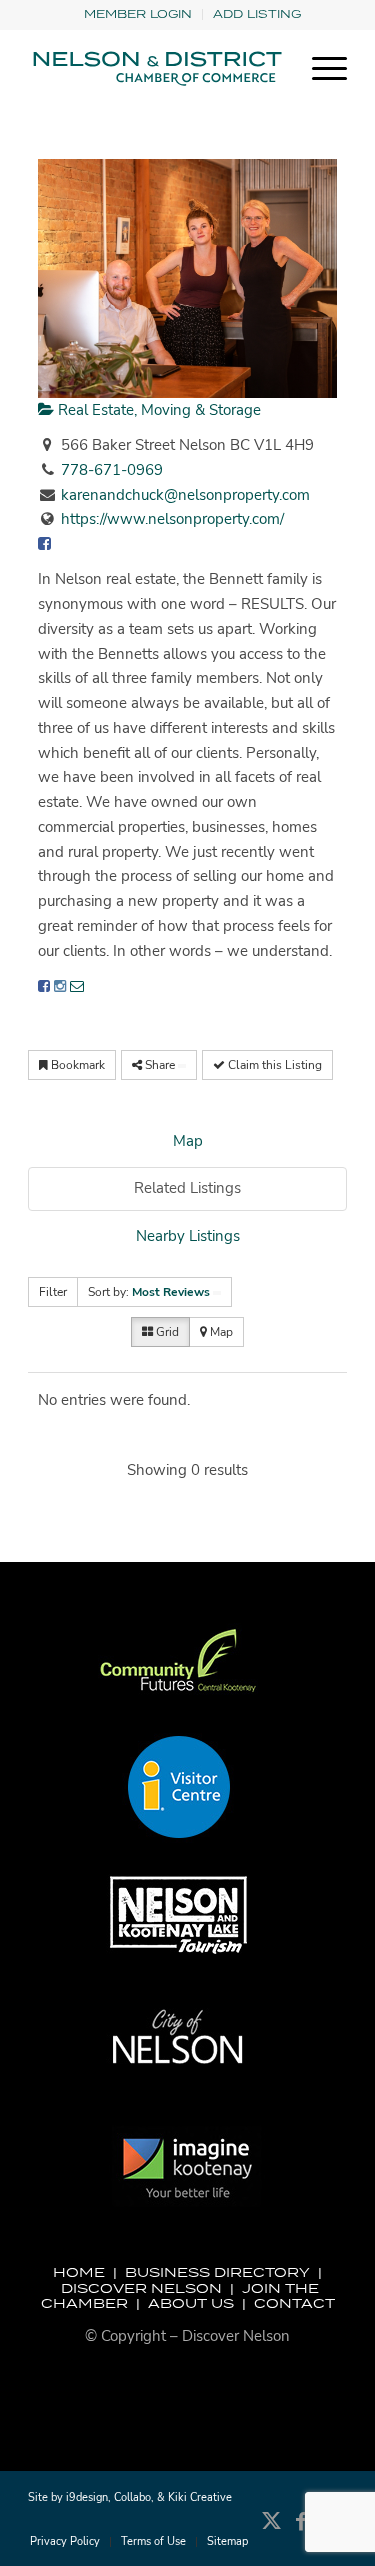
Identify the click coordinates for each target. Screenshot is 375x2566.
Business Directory (217, 2272)
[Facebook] (44, 986)
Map (188, 1141)
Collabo (132, 2497)
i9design (87, 2497)
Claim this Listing (273, 1065)
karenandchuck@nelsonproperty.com (185, 495)
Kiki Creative (200, 2497)
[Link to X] (272, 2531)
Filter (53, 1292)
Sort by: (149, 1292)
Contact (294, 2303)
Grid (166, 1332)
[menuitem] (138, 14)
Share (160, 1065)
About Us (191, 2303)
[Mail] (77, 986)
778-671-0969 (112, 470)
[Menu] (319, 69)
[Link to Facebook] (302, 2531)
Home (79, 2272)
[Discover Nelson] (155, 69)
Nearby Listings (188, 1236)
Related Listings (187, 1188)
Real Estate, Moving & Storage (157, 410)
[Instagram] (60, 986)
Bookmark (76, 1065)
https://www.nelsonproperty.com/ (172, 519)
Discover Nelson (141, 2288)
